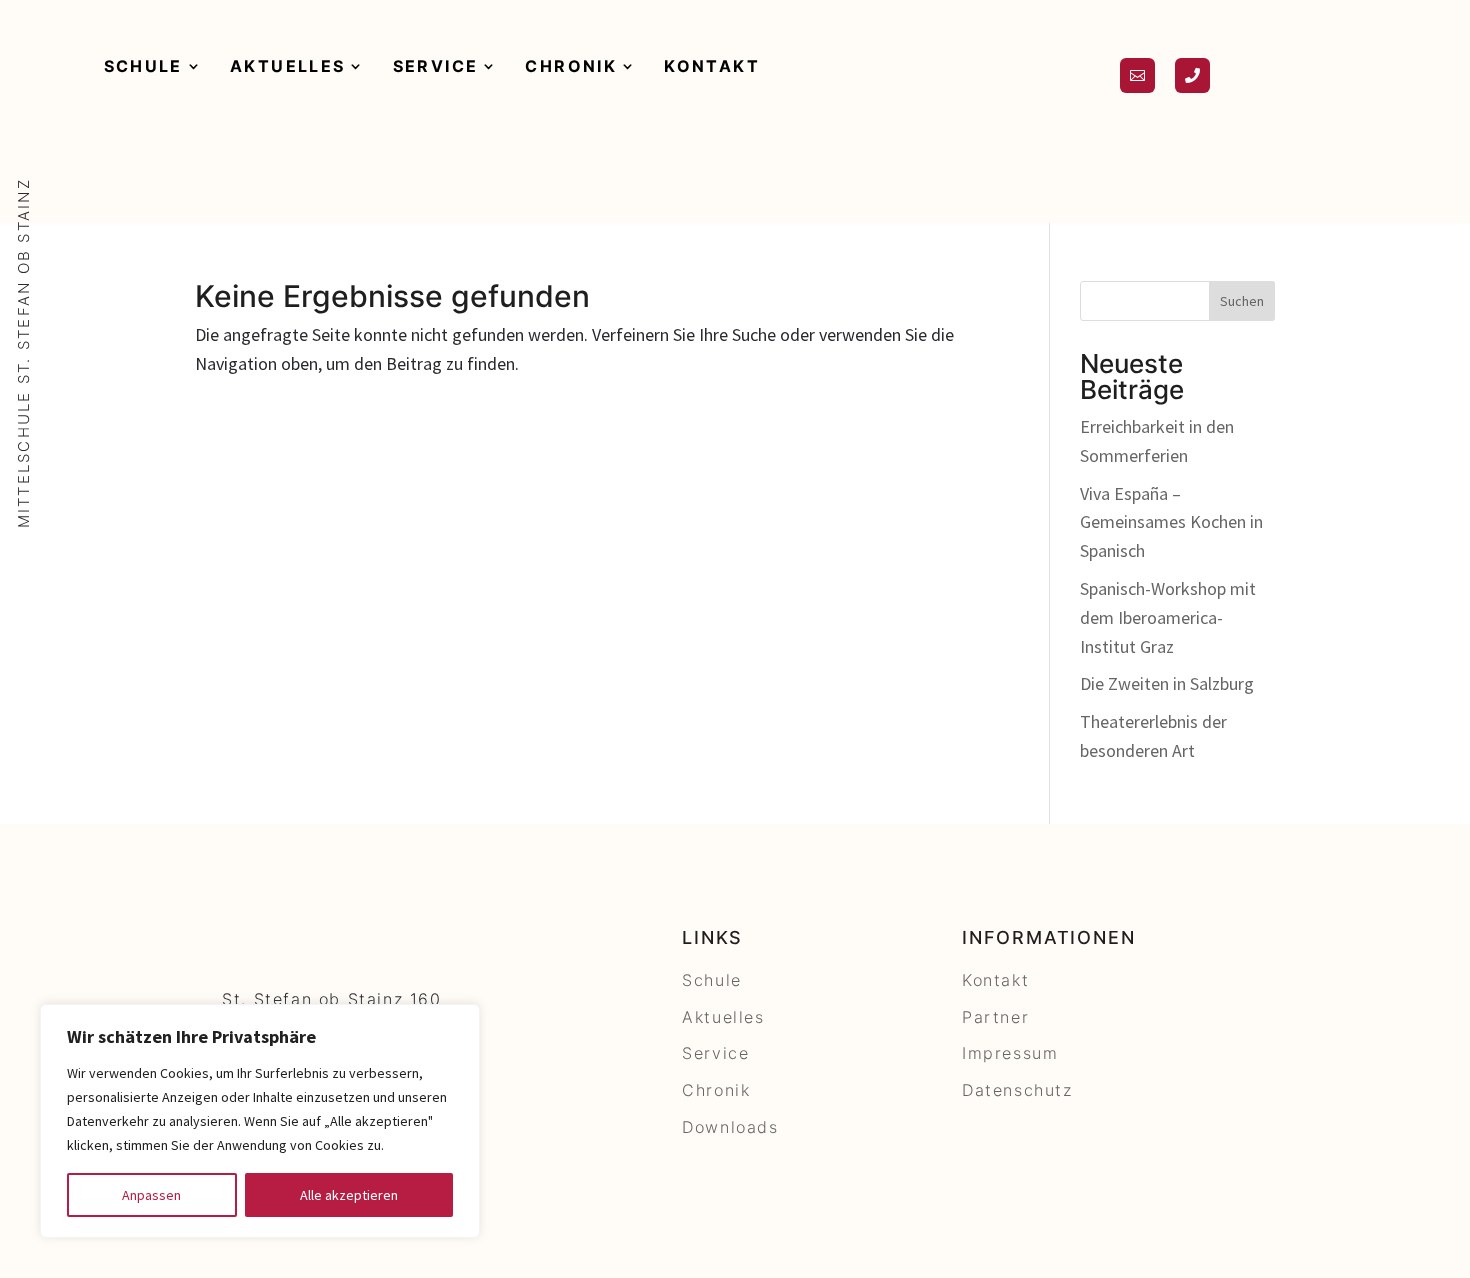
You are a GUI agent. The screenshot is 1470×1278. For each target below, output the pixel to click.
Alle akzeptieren (349, 1195)
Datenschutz (1017, 1090)
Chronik (571, 66)
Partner (995, 1017)
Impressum (1010, 1053)
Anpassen (151, 1195)
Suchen (1242, 301)
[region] (260, 1121)
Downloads (730, 1127)
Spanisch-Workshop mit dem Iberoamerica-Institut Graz (1168, 617)
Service (436, 66)
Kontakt (712, 66)
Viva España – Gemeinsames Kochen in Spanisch (1171, 522)
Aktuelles (288, 66)
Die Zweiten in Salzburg (1167, 683)
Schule (143, 66)
